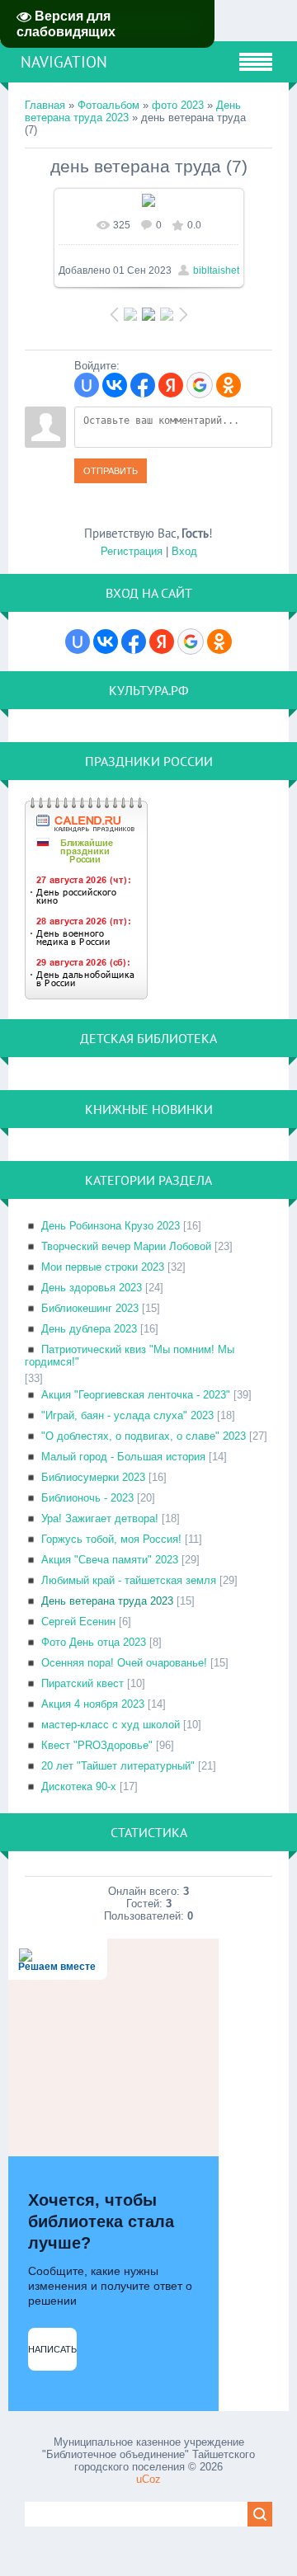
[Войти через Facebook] (143, 385)
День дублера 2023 (89, 1329)
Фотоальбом (108, 105)
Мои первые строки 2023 (103, 1267)
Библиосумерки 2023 (93, 1477)
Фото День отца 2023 (94, 1642)
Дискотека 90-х (79, 1786)
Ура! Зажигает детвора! (100, 1518)
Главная (45, 105)
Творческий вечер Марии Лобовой (126, 1246)
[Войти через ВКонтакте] (115, 385)
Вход (184, 551)
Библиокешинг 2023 (90, 1308)
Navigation (64, 62)
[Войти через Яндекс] (171, 385)
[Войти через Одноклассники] (229, 385)
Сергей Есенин (78, 1622)
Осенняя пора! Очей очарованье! (124, 1663)
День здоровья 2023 (92, 1288)
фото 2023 (178, 105)
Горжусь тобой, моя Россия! (111, 1539)
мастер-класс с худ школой (111, 1725)
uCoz (148, 2479)
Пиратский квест (82, 1683)
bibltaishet (216, 270)
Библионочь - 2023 (87, 1498)
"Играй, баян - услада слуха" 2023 (127, 1415)
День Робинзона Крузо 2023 (111, 1226)
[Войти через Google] (200, 385)
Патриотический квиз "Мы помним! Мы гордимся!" (130, 1356)
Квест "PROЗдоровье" (97, 1745)
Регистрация (132, 551)
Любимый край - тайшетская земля (129, 1580)
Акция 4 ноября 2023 (93, 1704)
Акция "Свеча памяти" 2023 (110, 1560)
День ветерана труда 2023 (107, 1601)
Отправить (111, 471)
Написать (52, 2349)
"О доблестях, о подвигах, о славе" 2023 (144, 1436)
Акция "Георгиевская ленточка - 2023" (136, 1395)
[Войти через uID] (87, 385)
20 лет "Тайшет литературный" (118, 1766)
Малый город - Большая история (123, 1457)
